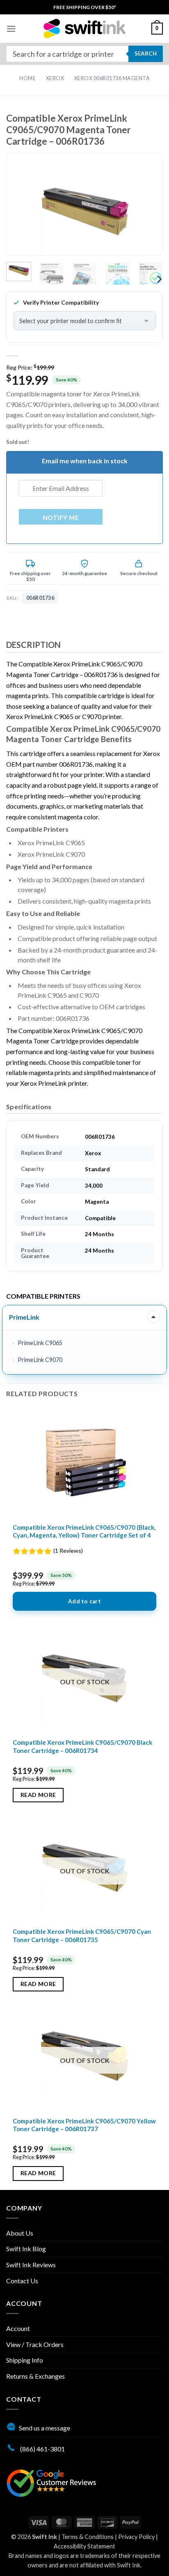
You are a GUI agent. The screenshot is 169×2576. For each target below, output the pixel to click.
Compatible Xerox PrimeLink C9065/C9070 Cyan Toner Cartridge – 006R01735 (82, 1935)
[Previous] (26, 211)
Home (27, 78)
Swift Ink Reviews (31, 2265)
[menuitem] (85, 7)
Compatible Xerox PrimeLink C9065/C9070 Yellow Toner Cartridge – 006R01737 (84, 2125)
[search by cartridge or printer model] (84, 54)
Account (18, 2328)
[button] (11, 29)
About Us (20, 2233)
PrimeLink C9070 (40, 1360)
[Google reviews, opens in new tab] (51, 2482)
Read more (38, 1795)
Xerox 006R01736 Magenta (112, 78)
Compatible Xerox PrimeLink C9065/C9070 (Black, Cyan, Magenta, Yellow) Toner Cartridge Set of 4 (84, 1531)
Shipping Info (25, 2360)
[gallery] (84, 211)
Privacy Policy (136, 2537)
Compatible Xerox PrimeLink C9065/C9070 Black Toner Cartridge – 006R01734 (82, 1746)
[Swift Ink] (84, 29)
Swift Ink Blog (26, 2249)
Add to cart (84, 1601)
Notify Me (61, 518)
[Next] (143, 211)
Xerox (55, 78)
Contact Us (22, 2281)
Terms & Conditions (88, 2537)
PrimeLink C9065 (40, 1343)
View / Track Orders (35, 2344)
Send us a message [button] (45, 2428)
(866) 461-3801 (42, 2449)
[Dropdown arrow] (153, 1317)
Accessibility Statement (84, 2546)
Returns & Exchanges (35, 2376)
